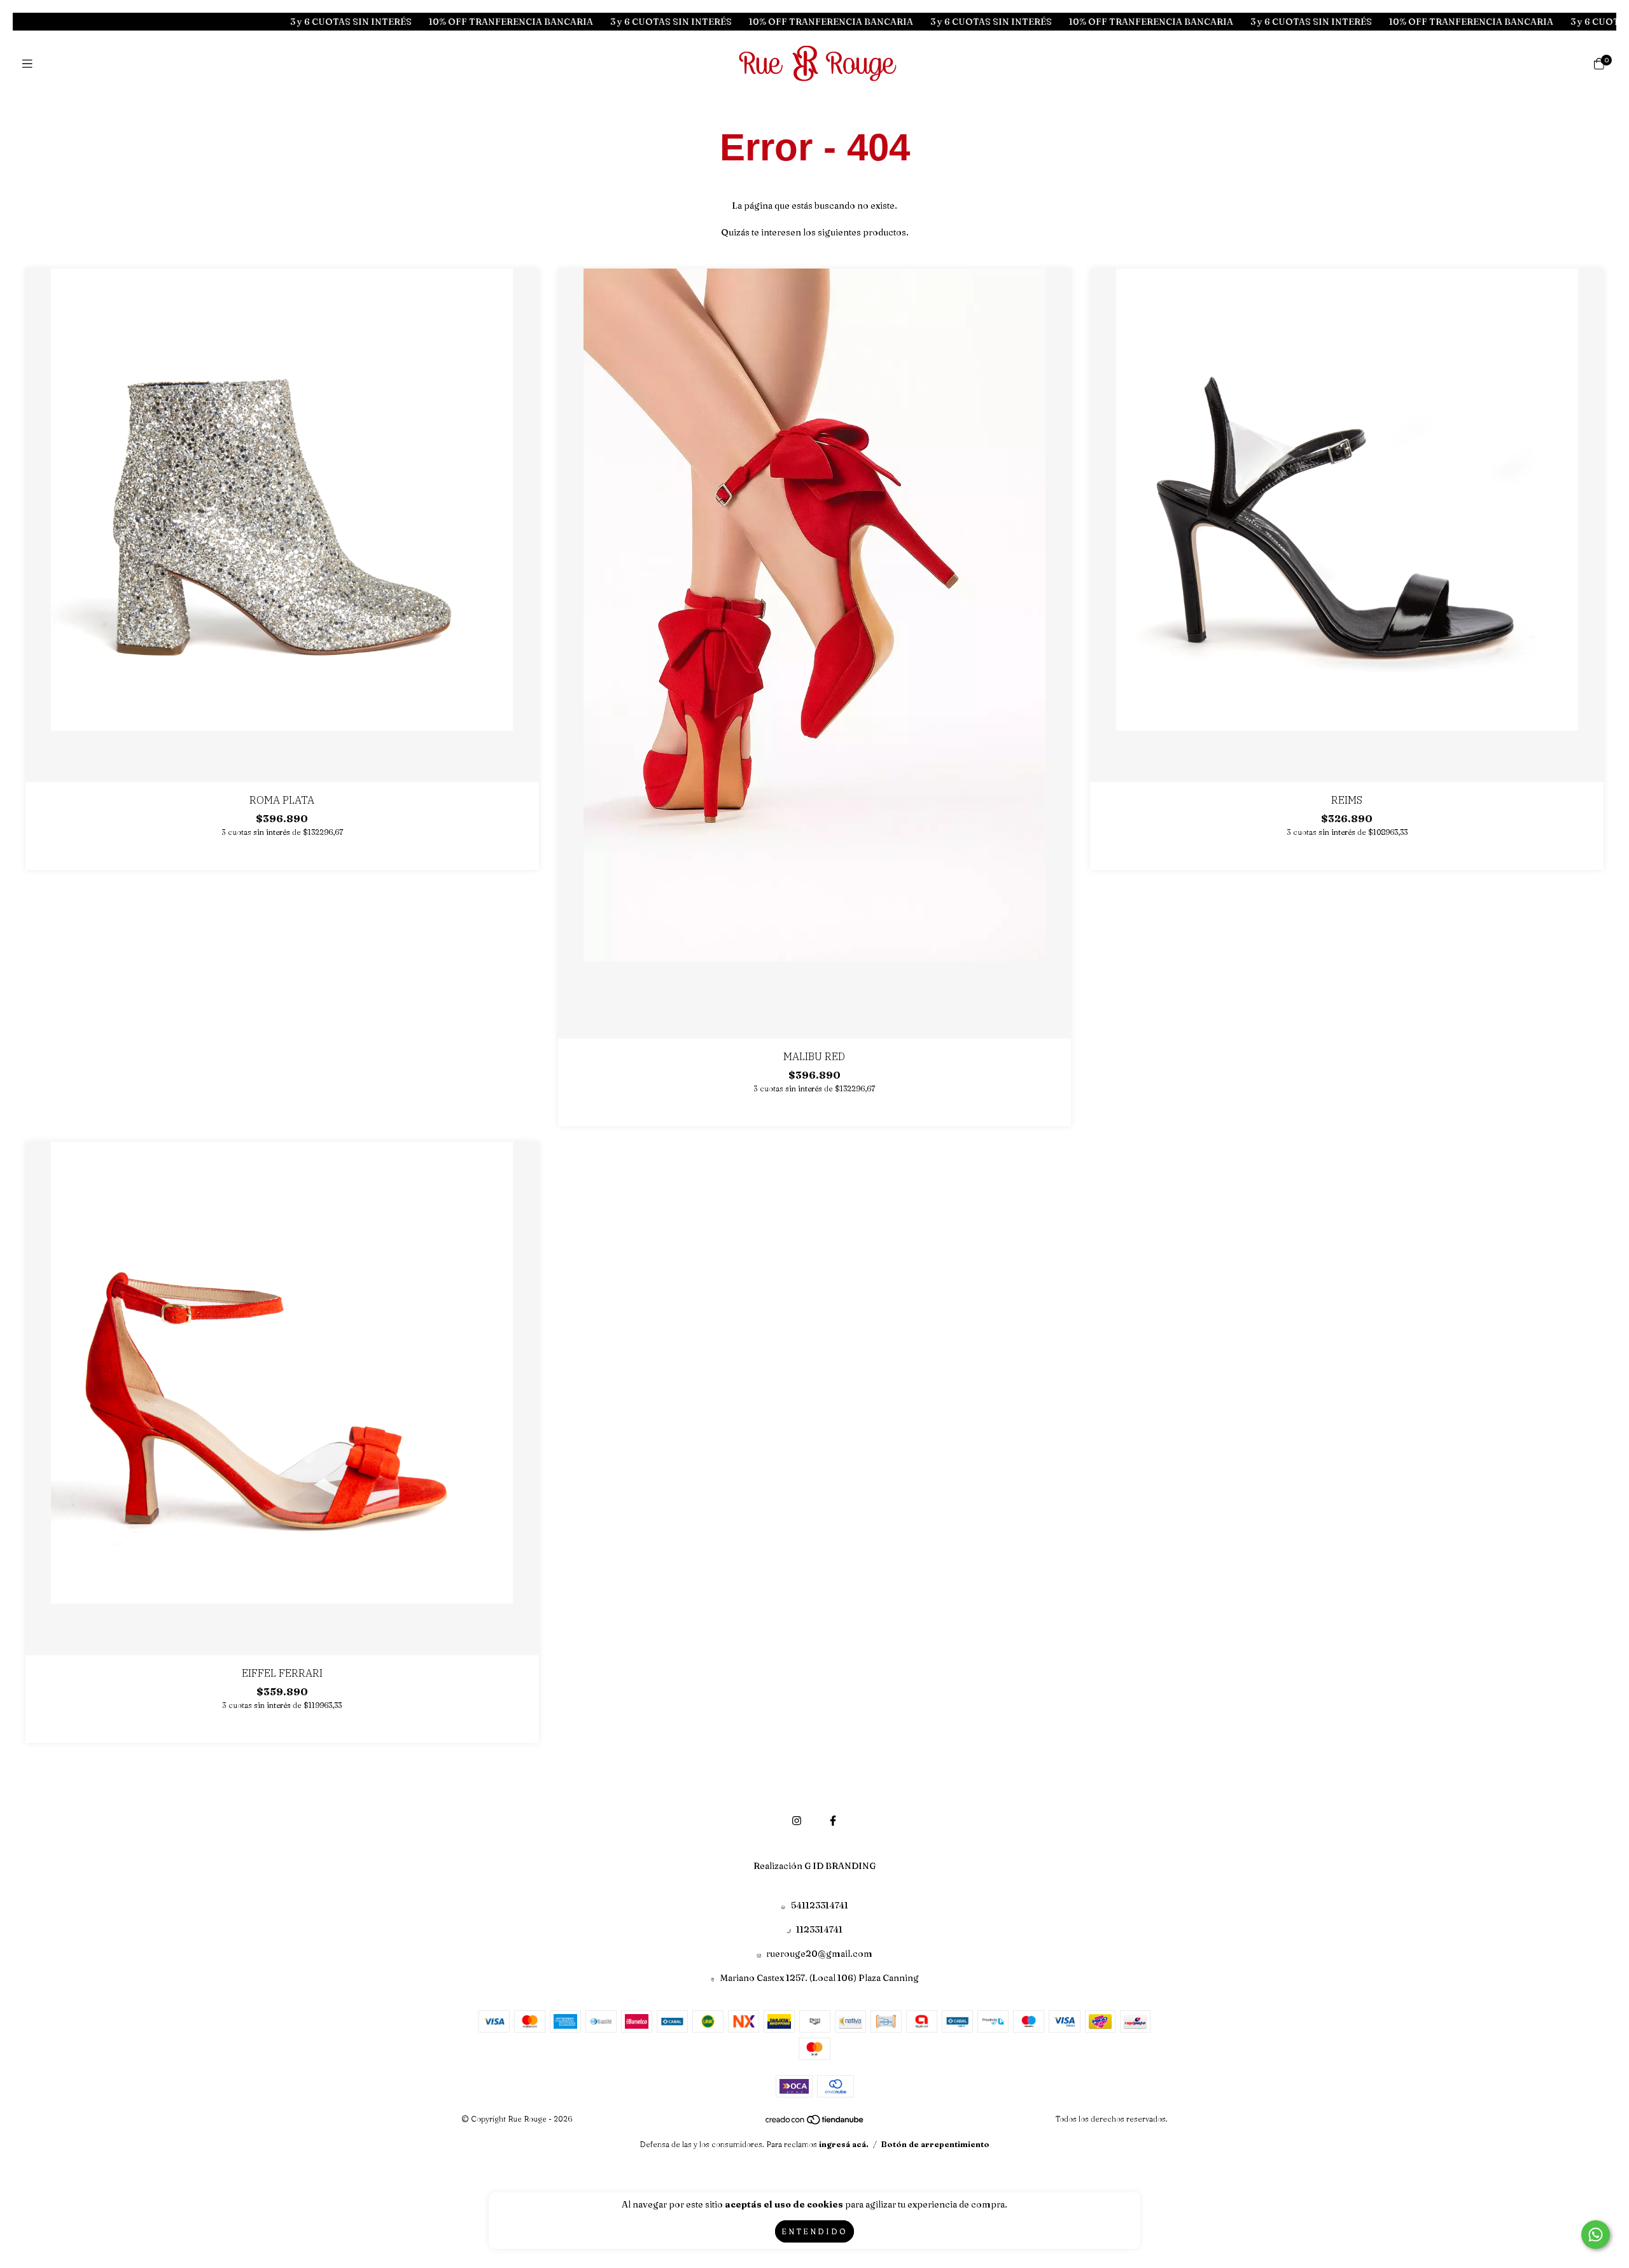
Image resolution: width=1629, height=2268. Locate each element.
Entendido (814, 2231)
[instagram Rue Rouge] (797, 1821)
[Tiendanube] (815, 2122)
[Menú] (30, 64)
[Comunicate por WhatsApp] (1596, 2235)
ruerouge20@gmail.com (819, 1954)
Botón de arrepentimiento (935, 2144)
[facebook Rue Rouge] (833, 1821)
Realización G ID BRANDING (814, 1866)
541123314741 (820, 1905)
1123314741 (819, 1929)
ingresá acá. (844, 2144)
